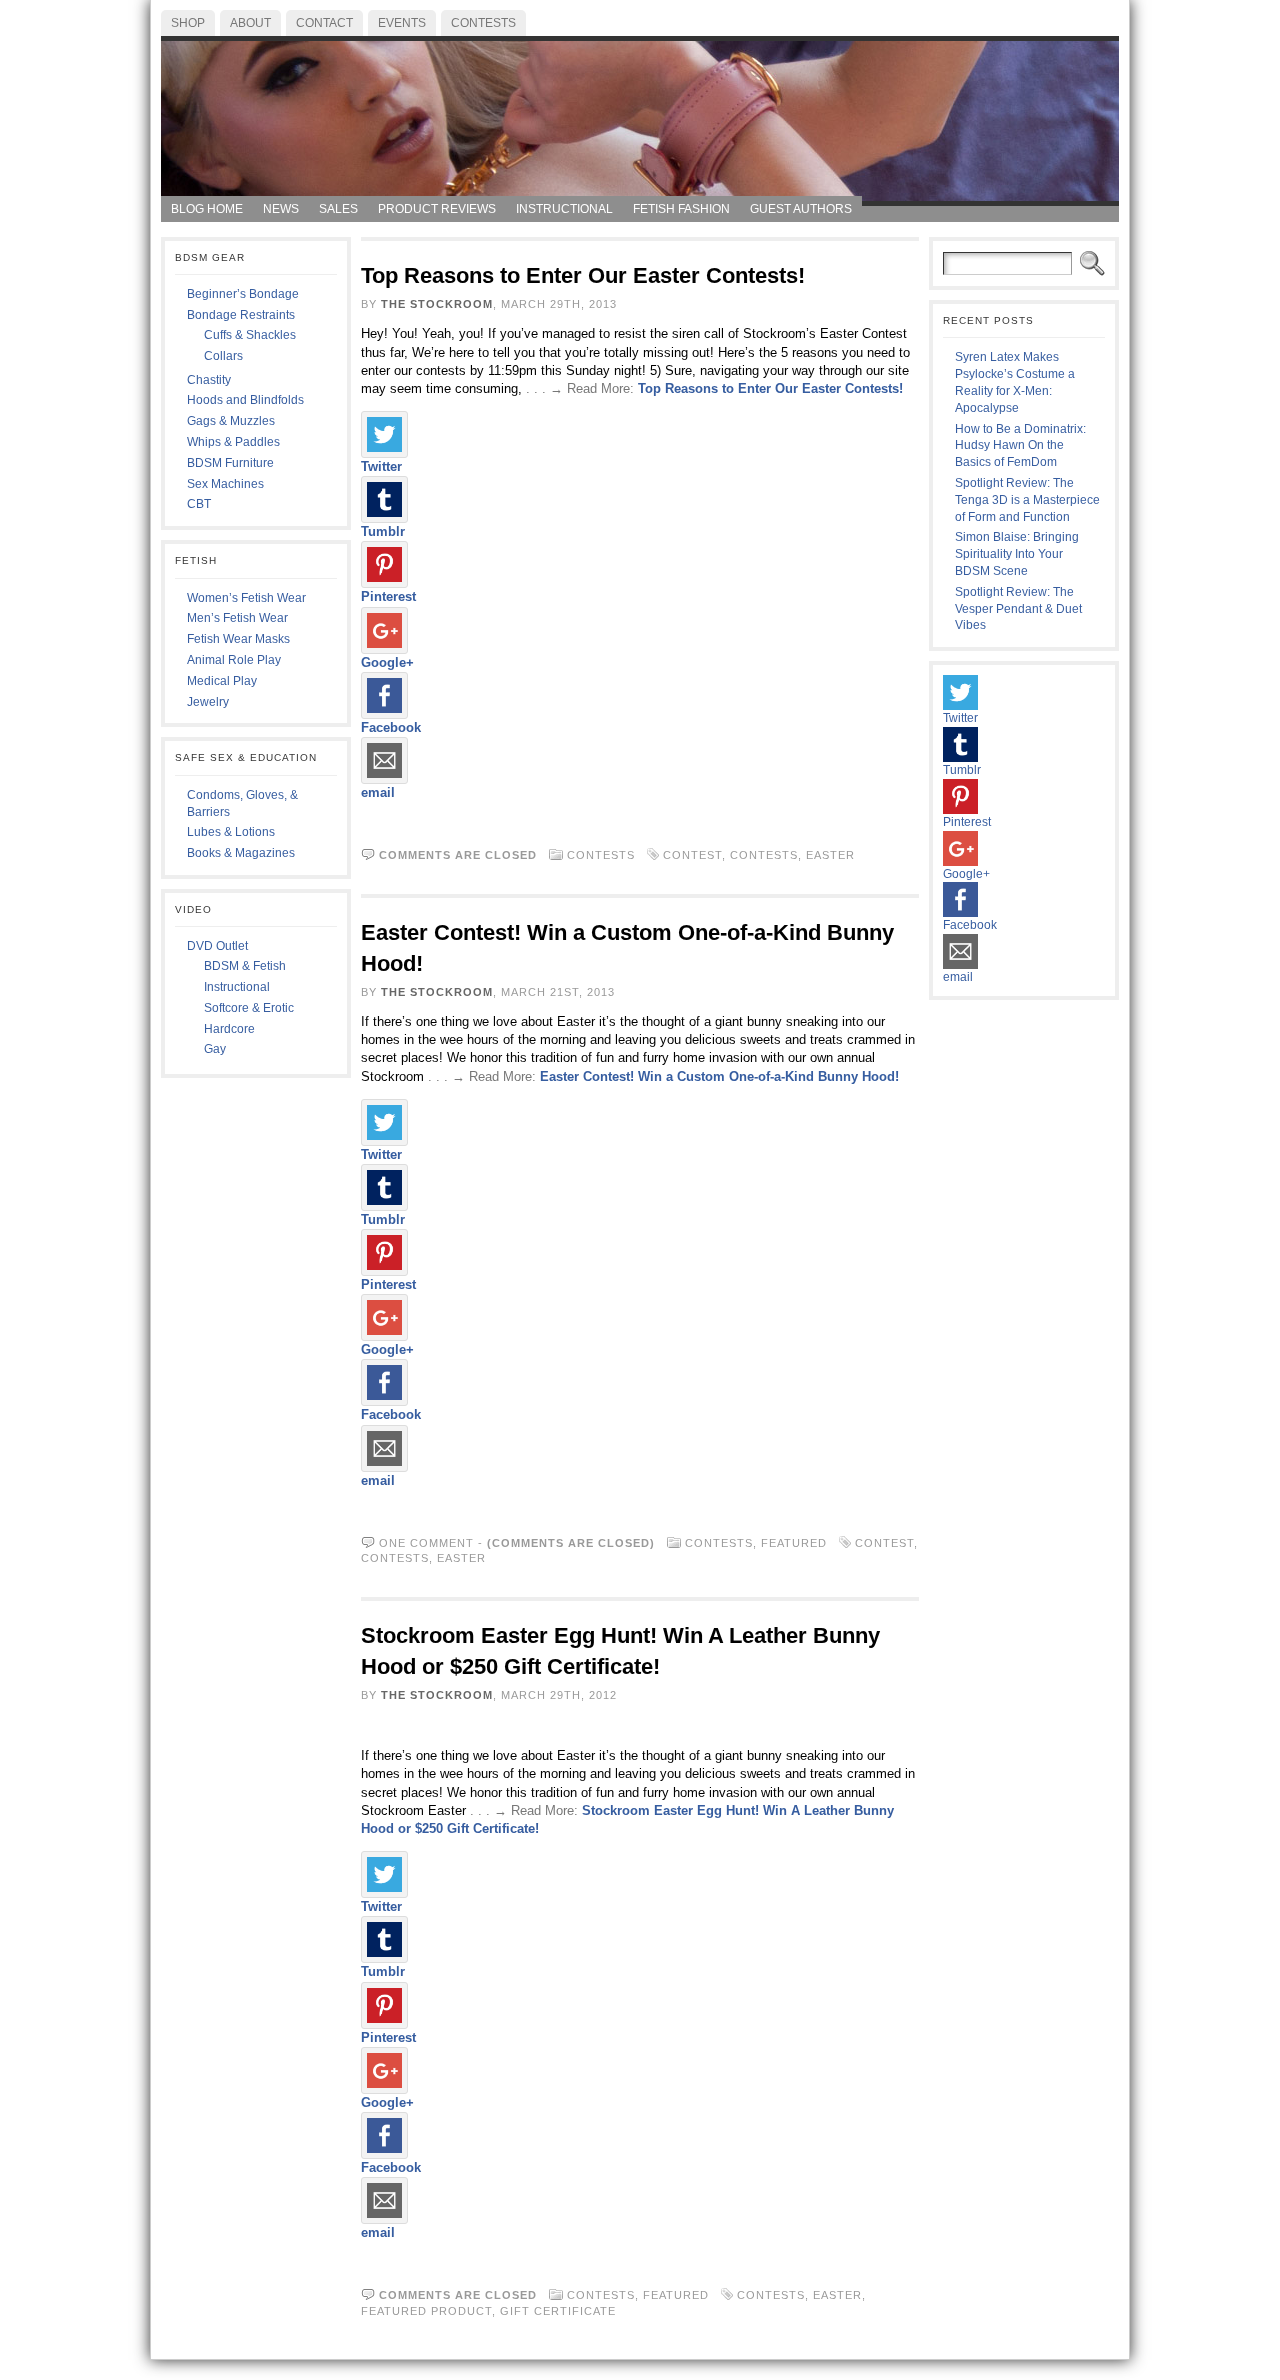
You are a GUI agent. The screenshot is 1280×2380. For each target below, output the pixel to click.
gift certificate (558, 2311)
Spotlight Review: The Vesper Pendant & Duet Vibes (1018, 609)
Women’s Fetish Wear (246, 598)
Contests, (723, 1543)
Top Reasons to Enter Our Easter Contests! (583, 275)
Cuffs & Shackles (250, 335)
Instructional (237, 987)
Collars (223, 356)
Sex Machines (225, 484)
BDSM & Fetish (245, 966)
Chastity (209, 380)
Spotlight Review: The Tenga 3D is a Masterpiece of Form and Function (1027, 500)
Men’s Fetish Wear (237, 618)
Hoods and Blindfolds (245, 400)
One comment (426, 1543)
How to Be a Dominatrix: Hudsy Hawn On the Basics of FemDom (1020, 446)
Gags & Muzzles (231, 421)
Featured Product (426, 2311)
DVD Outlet (217, 946)
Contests (601, 855)
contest (692, 855)
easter (830, 855)
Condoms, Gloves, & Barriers (242, 803)
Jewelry (208, 702)
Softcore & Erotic (249, 1008)
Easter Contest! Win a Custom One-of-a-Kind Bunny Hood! (719, 1076)
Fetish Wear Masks (238, 639)
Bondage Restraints (241, 315)
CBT (199, 504)
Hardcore (229, 1029)
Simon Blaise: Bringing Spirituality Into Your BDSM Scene (1017, 554)
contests (764, 855)
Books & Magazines (241, 853)
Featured (794, 1543)
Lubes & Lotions (231, 832)
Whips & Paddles (233, 442)
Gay (215, 1049)
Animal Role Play (234, 660)
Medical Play (222, 681)
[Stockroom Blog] (640, 116)
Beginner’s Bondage (243, 294)
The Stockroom (437, 304)
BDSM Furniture (230, 463)
